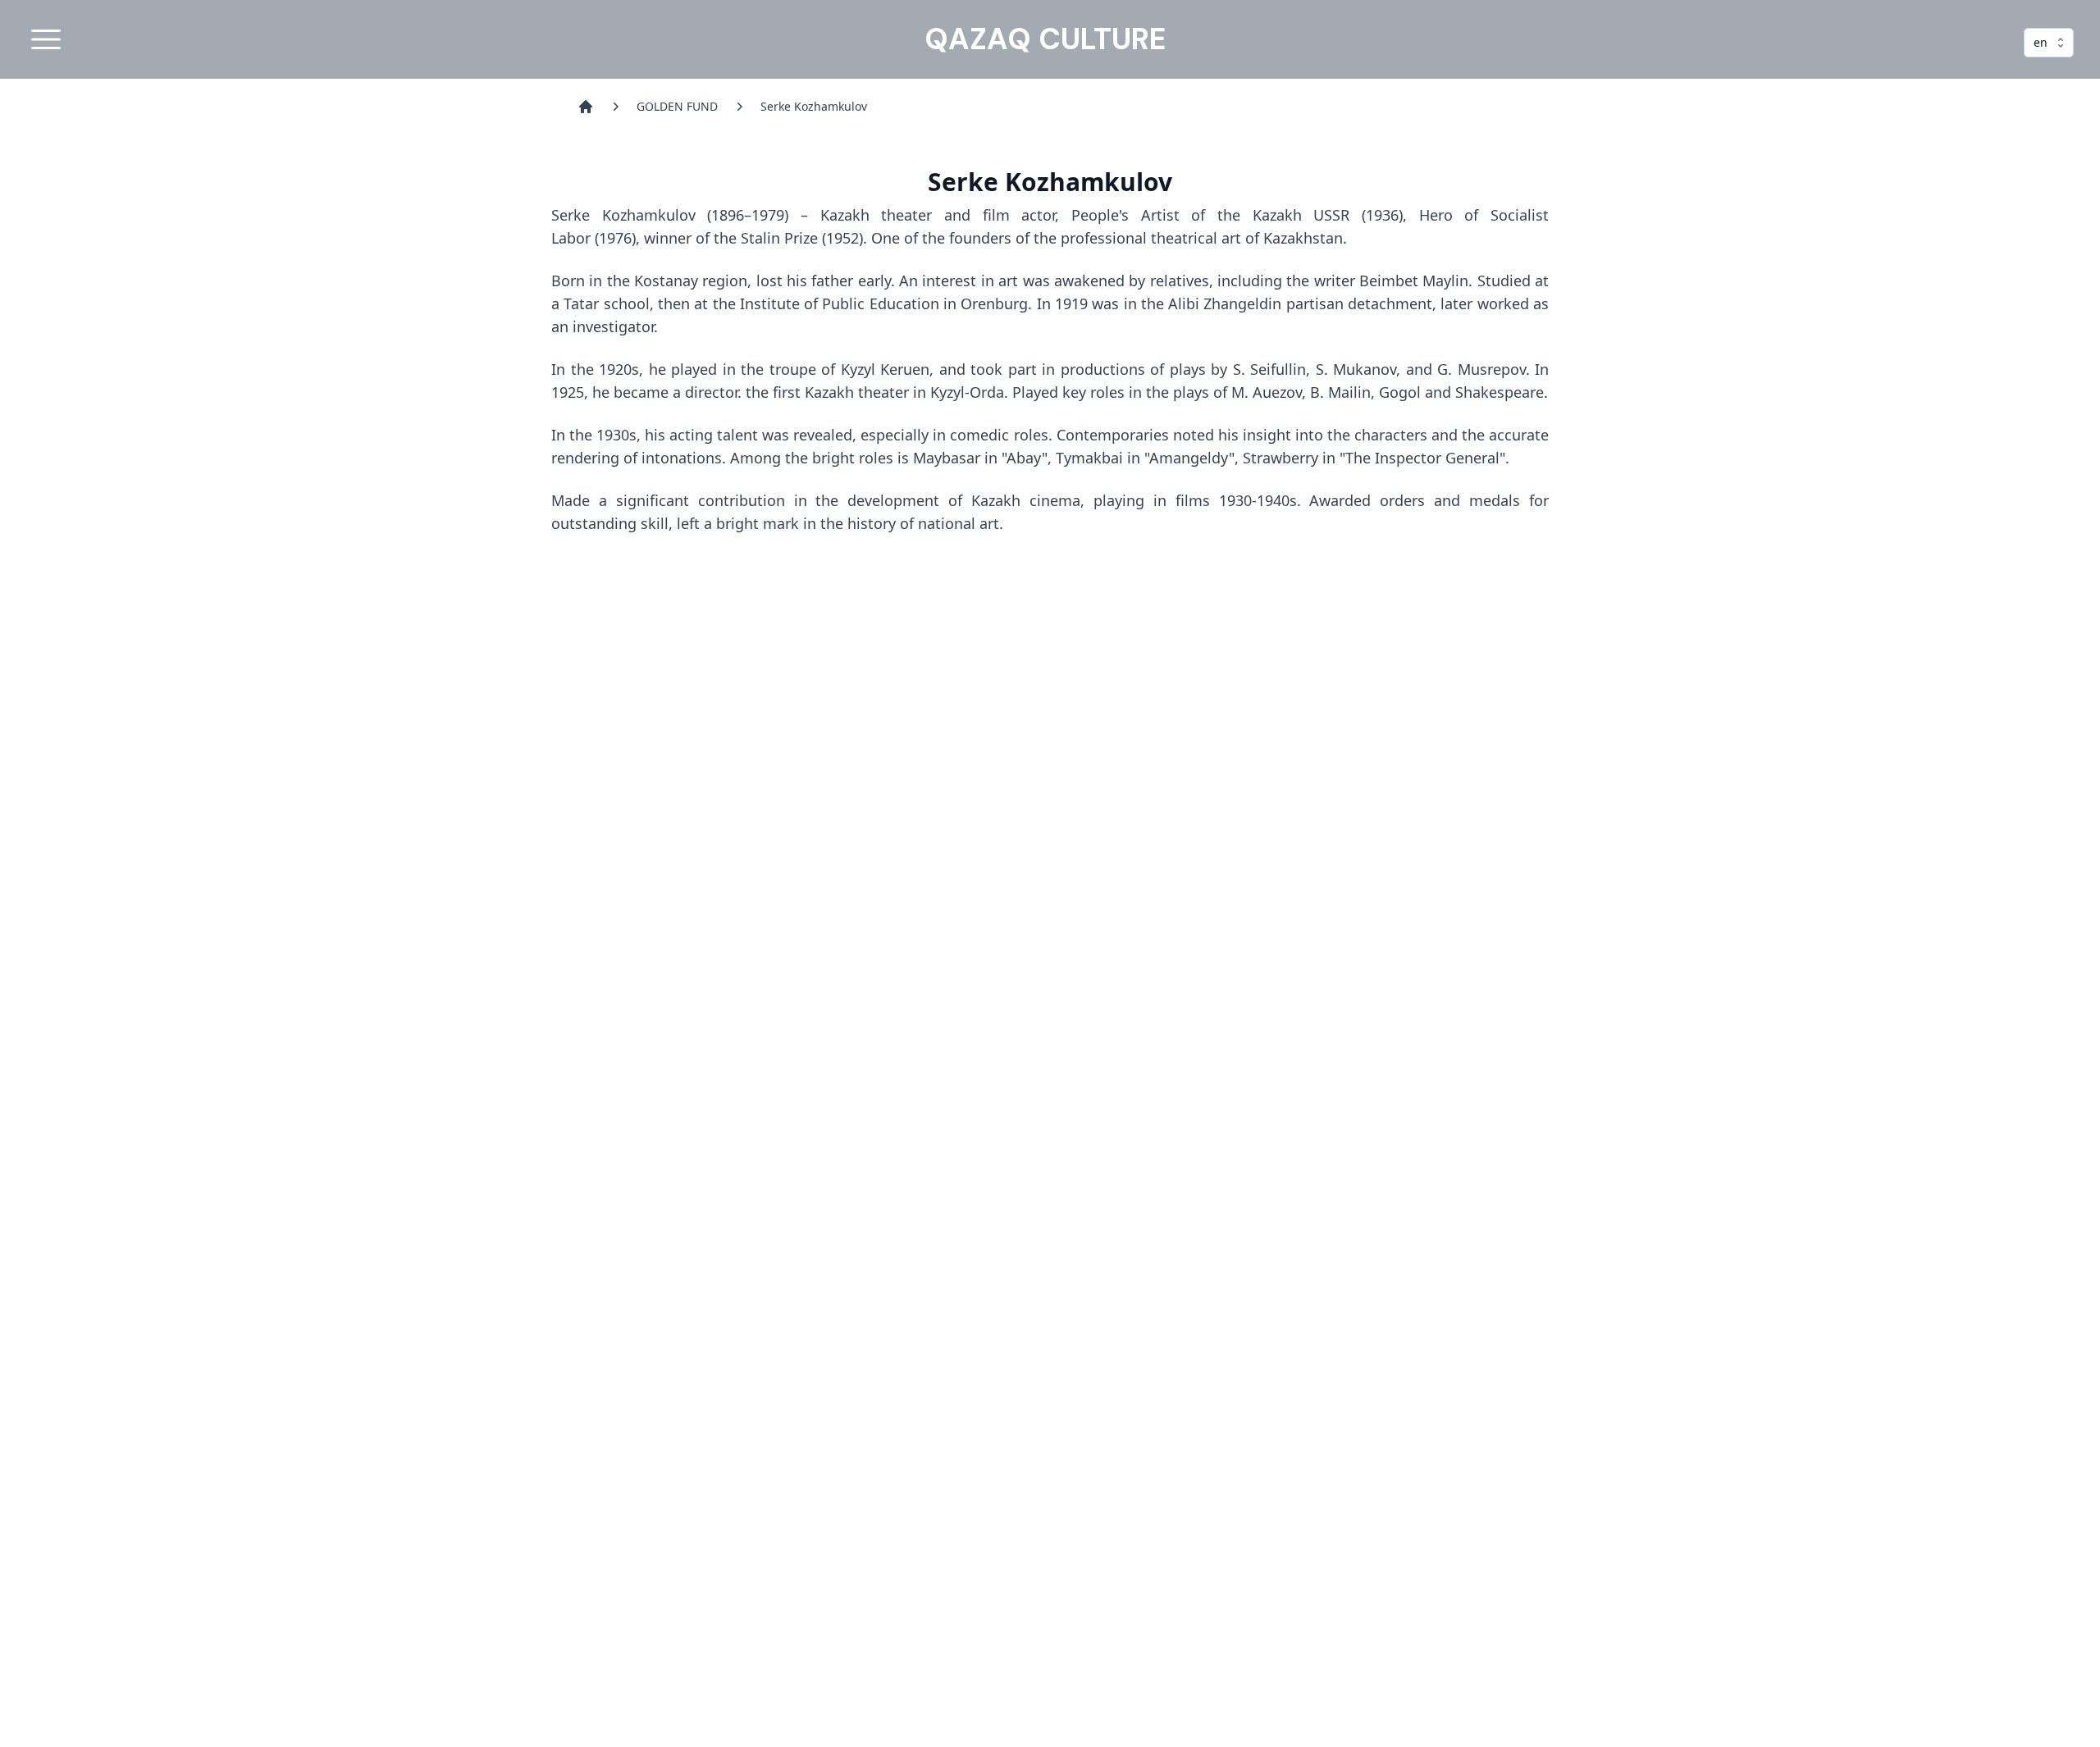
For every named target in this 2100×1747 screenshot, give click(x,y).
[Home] (586, 107)
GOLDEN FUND (677, 106)
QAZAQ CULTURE (1045, 39)
